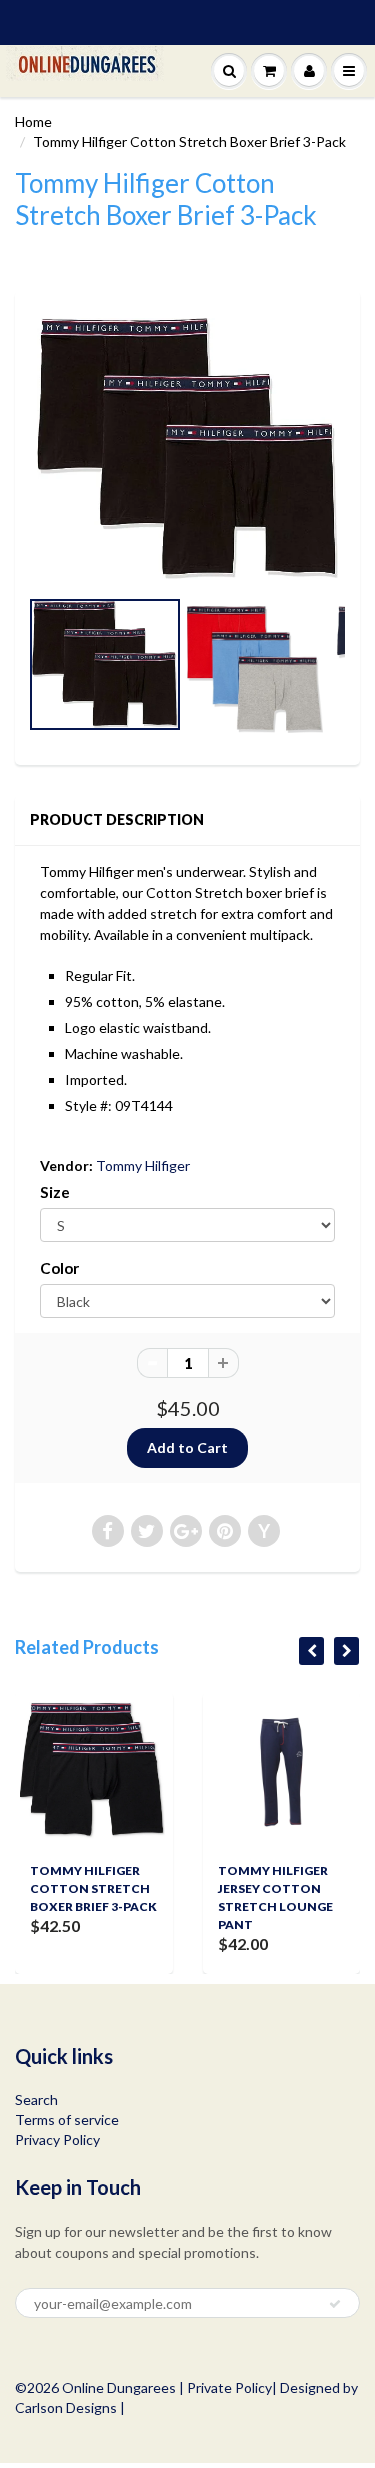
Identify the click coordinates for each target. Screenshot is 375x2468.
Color (59, 1268)
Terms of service (67, 2119)
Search (36, 2099)
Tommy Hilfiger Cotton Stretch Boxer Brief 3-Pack (93, 1888)
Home (33, 121)
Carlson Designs (66, 2407)
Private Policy (229, 2387)
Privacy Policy (57, 2139)
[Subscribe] (335, 2304)
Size (55, 1192)
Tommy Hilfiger (143, 1165)
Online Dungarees (120, 2387)
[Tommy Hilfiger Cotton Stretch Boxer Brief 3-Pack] (187, 448)
